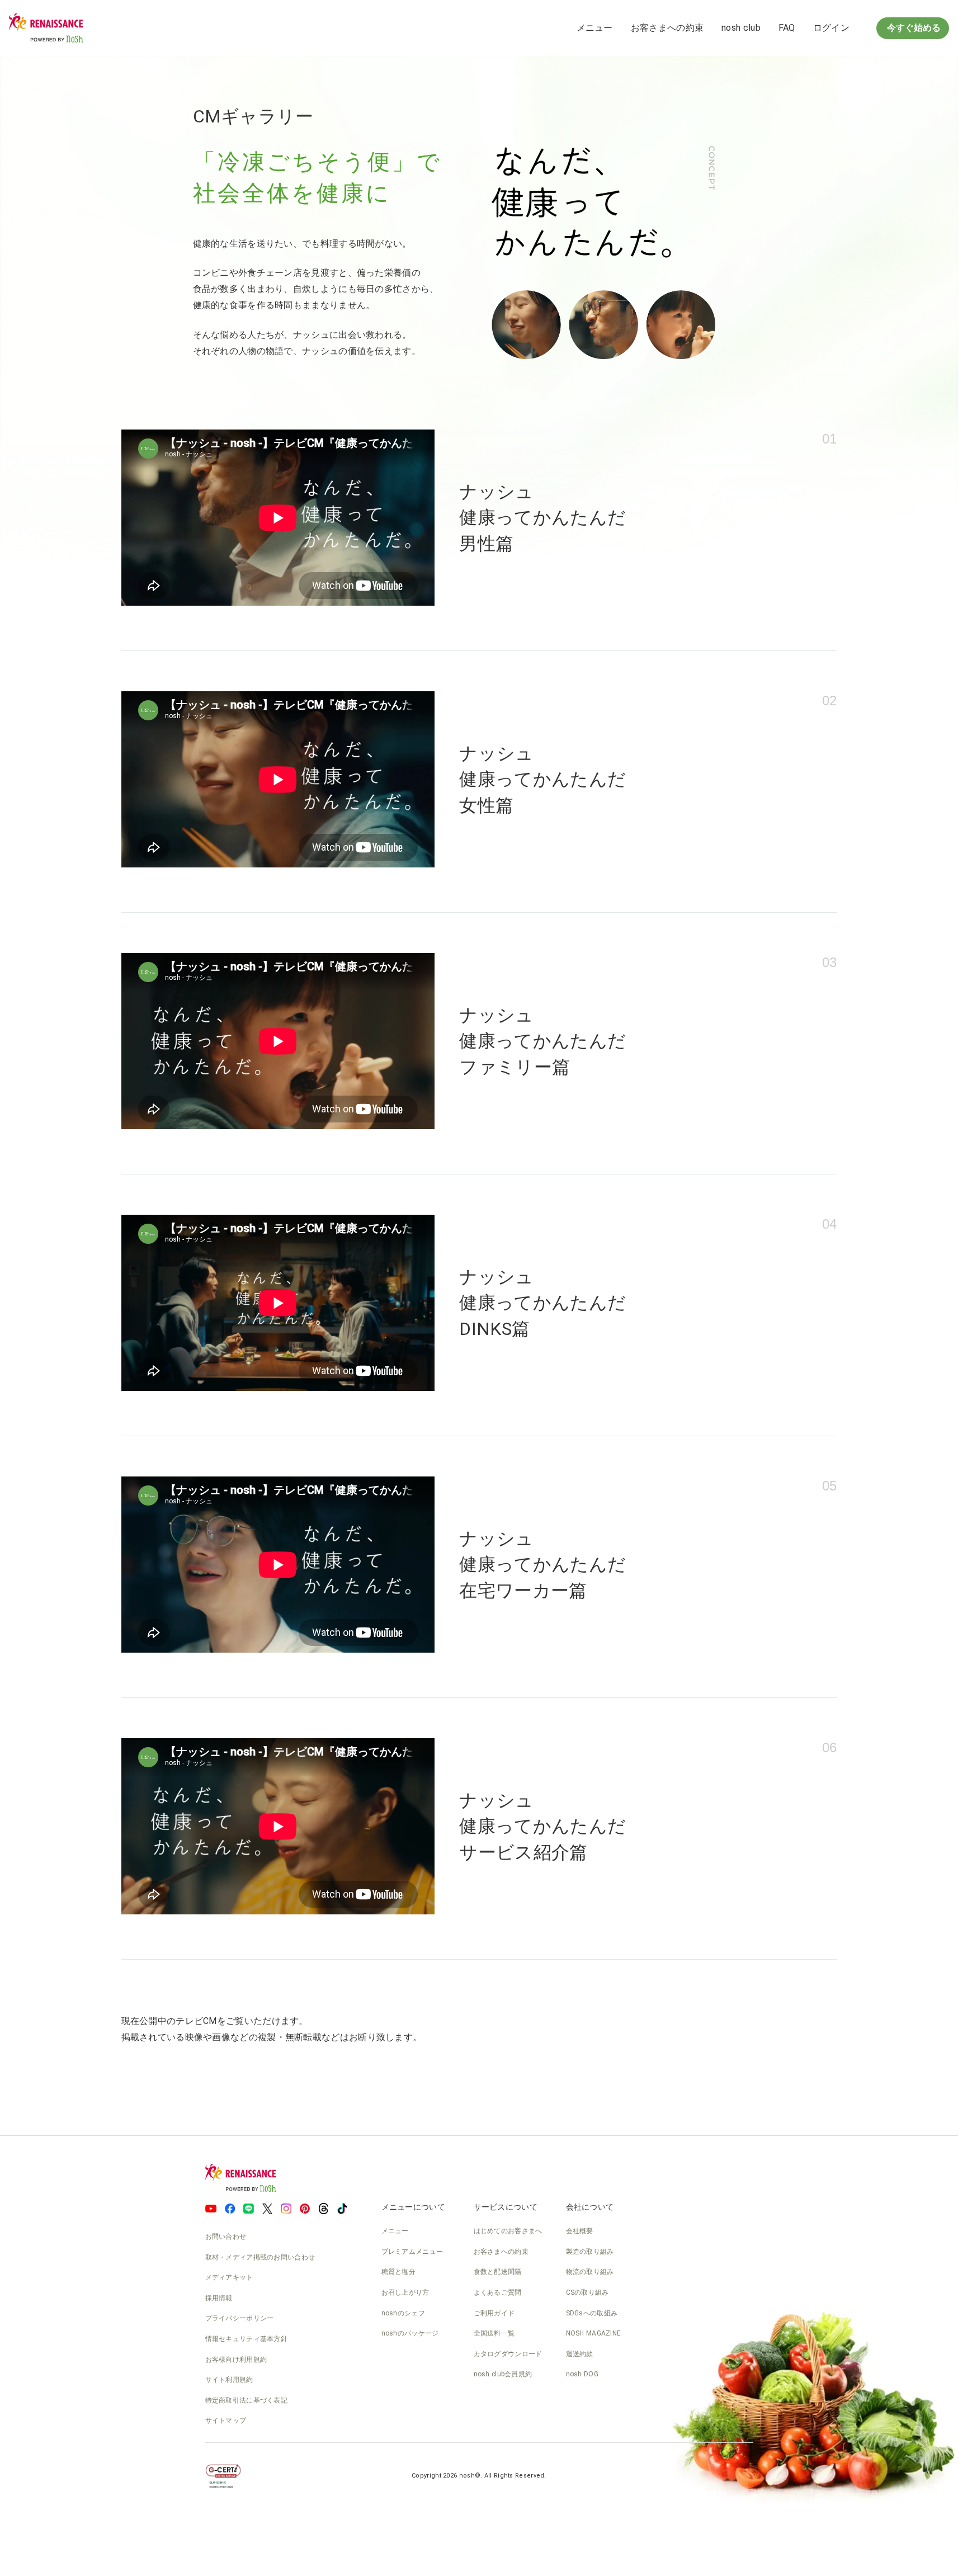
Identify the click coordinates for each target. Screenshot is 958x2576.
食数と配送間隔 (498, 2272)
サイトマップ (226, 2421)
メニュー (595, 28)
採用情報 (219, 2298)
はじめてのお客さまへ (508, 2231)
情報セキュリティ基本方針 (247, 2339)
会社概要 (580, 2231)
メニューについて (413, 2207)
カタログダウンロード (508, 2354)
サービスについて (506, 2207)
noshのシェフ (403, 2313)
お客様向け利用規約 (236, 2360)
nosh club (741, 28)
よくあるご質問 (498, 2292)
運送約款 (580, 2354)
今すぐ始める (913, 28)
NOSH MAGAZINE (594, 2333)
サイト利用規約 (229, 2380)
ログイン (831, 28)
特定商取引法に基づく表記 (247, 2400)
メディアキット (229, 2277)
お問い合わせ (226, 2237)
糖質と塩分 (399, 2272)
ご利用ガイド (494, 2313)
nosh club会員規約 (503, 2374)
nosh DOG (582, 2374)
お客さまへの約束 (667, 28)
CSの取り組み (587, 2292)
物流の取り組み (590, 2272)
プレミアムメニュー (412, 2252)
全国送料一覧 (494, 2333)
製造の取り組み (590, 2252)
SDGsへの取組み (592, 2313)
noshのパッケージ (410, 2333)
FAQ (787, 28)
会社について (590, 2207)
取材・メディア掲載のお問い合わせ (260, 2257)
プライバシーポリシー (240, 2318)
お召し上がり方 (405, 2292)
